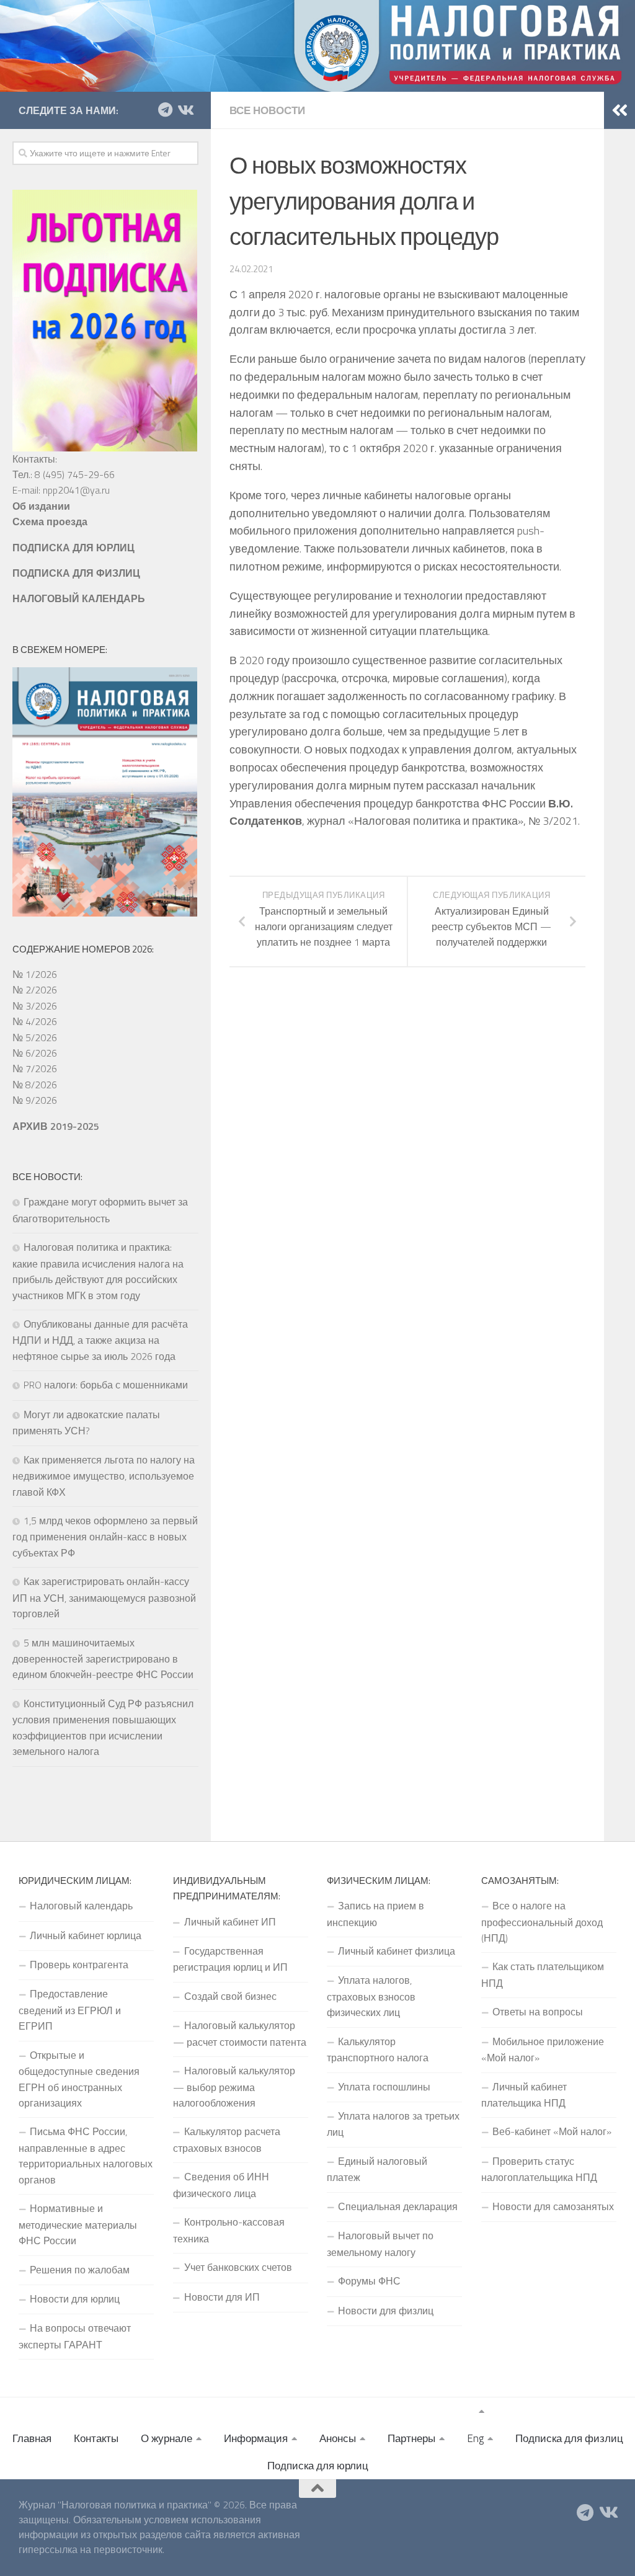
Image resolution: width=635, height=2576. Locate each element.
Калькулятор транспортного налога (378, 2050)
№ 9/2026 (35, 1100)
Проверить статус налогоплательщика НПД (539, 2169)
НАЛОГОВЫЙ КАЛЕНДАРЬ (79, 598)
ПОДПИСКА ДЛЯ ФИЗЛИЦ (76, 573)
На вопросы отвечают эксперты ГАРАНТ (75, 2336)
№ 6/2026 (35, 1053)
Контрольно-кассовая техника (229, 2230)
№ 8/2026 (35, 1085)
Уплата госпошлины (384, 2087)
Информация (256, 2438)
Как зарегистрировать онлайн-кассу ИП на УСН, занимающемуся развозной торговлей (104, 1597)
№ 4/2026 (35, 1021)
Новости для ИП (222, 2297)
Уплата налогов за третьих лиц (393, 2124)
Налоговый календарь (81, 1906)
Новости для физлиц (386, 2311)
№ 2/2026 (35, 990)
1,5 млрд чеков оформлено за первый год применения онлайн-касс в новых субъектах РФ (105, 1537)
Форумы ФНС (369, 2281)
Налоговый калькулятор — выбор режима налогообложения (234, 2087)
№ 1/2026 (35, 974)
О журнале (167, 2438)
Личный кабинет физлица (397, 1951)
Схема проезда (50, 522)
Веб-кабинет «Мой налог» (552, 2131)
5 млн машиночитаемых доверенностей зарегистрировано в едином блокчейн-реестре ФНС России (103, 1659)
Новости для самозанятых (553, 2206)
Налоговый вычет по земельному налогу (380, 2244)
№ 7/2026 (35, 1068)
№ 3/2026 (35, 1006)
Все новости (267, 110)
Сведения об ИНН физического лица (221, 2185)
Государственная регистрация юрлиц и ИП (230, 1959)
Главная (32, 2438)
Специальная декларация (398, 2206)
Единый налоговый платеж (377, 2169)
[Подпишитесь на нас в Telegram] (165, 110)
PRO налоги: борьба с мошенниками (106, 1385)
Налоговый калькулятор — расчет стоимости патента (240, 2033)
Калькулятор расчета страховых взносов (227, 2139)
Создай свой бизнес (230, 1996)
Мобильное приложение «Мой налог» (543, 2050)
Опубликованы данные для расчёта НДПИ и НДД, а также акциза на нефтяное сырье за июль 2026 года (100, 1340)
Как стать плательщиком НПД (543, 1974)
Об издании (41, 506)
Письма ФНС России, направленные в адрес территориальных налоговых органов (86, 2155)
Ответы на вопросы (538, 2012)
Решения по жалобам (80, 2270)
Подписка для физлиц (569, 2438)
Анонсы (338, 2438)
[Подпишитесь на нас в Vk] (185, 110)
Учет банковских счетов (238, 2267)
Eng (475, 2438)
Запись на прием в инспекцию (375, 1914)
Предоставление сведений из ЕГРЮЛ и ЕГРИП (70, 2010)
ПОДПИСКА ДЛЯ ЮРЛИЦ (73, 548)
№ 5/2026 (35, 1037)
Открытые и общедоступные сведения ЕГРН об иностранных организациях (79, 2079)
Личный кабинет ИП (230, 1922)
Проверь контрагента (79, 1965)
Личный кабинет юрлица (86, 1935)
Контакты (96, 2438)
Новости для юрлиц (75, 2299)
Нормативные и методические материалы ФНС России (78, 2224)
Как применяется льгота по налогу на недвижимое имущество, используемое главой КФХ (104, 1476)
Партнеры (411, 2438)
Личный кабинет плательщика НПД (524, 2095)
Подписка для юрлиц (318, 2466)
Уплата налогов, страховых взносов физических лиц (371, 1996)
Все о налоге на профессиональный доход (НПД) (542, 1922)
